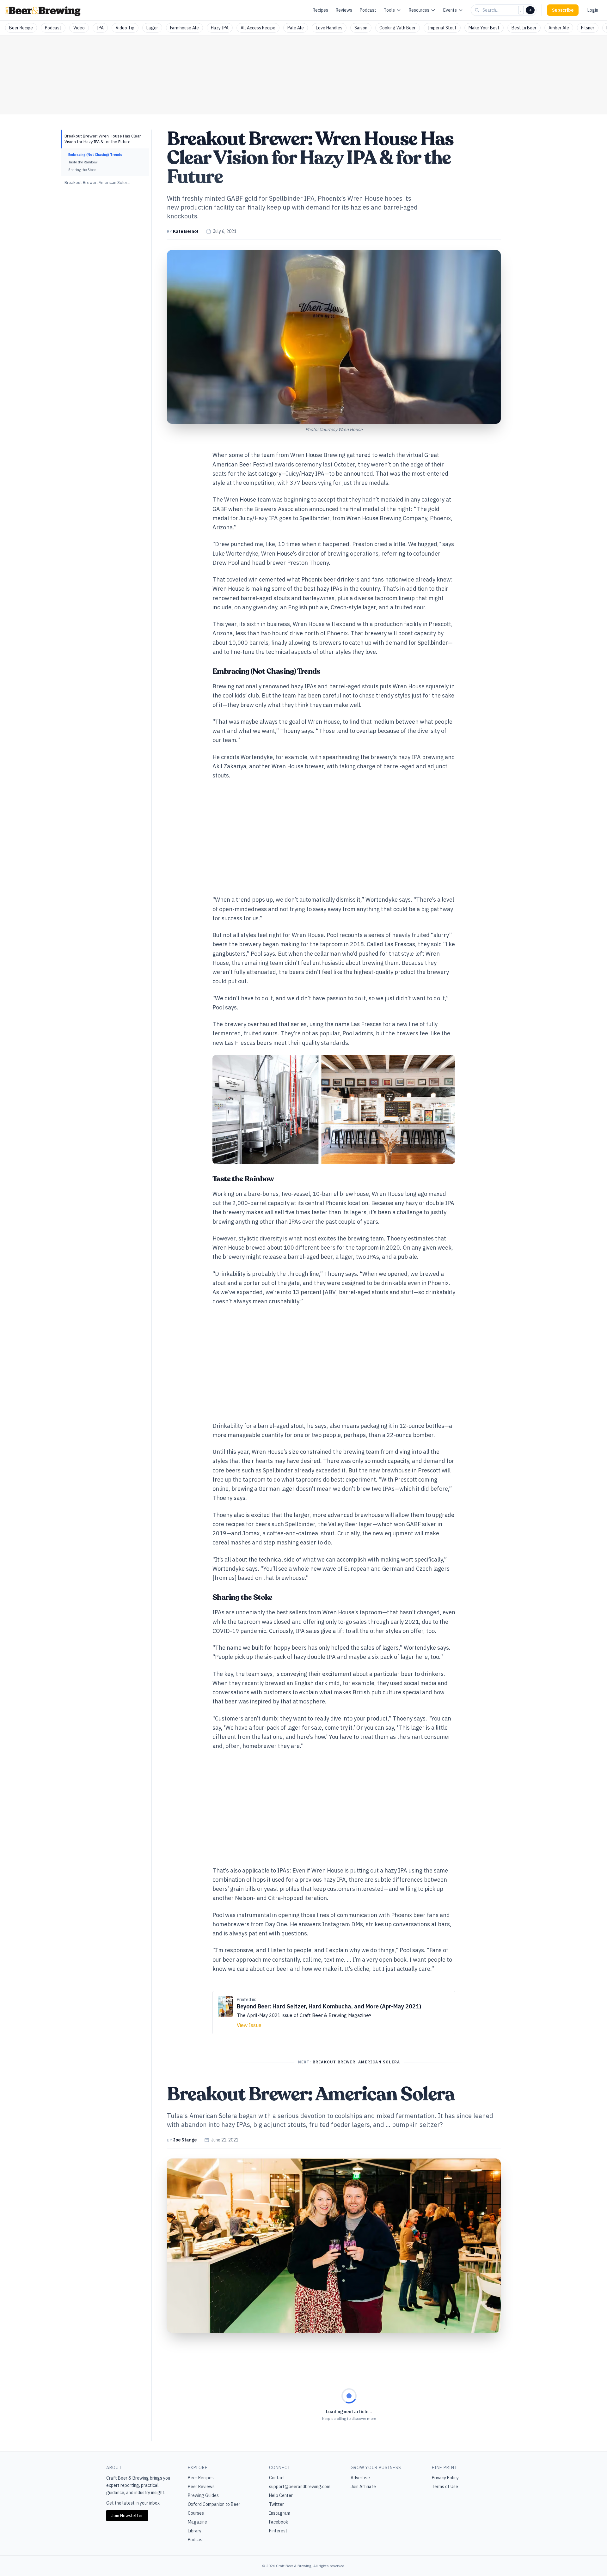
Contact (277, 2478)
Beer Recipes (201, 2478)
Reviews (344, 10)
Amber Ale (559, 28)
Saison (361, 28)
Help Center (281, 2495)
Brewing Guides (203, 2495)
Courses (196, 2513)
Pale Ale (296, 28)
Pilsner (588, 28)
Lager (152, 28)
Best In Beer (524, 28)
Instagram (280, 2513)
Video (79, 28)
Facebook (279, 2522)
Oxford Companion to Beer (214, 2504)
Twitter (276, 2504)
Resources (419, 10)
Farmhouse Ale (184, 28)
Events (450, 10)
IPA (100, 28)
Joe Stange (185, 2140)
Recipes (320, 10)
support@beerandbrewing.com (300, 2487)
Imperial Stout (442, 28)
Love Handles (329, 28)
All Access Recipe (258, 28)
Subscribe (563, 10)
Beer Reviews (201, 2487)
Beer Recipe (21, 28)
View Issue (249, 2025)
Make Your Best (484, 28)
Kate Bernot (186, 231)
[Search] (530, 10)
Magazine (197, 2522)
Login (593, 10)
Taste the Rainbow (83, 162)
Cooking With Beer (398, 28)
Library (195, 2531)
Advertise (360, 2478)
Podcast (368, 10)
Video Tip (125, 28)
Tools (389, 10)
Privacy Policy (445, 2478)
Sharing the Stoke (82, 170)
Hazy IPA (220, 28)
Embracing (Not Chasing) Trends (95, 155)
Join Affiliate (363, 2487)
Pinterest (278, 2531)
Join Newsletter (127, 2516)
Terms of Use (445, 2487)
